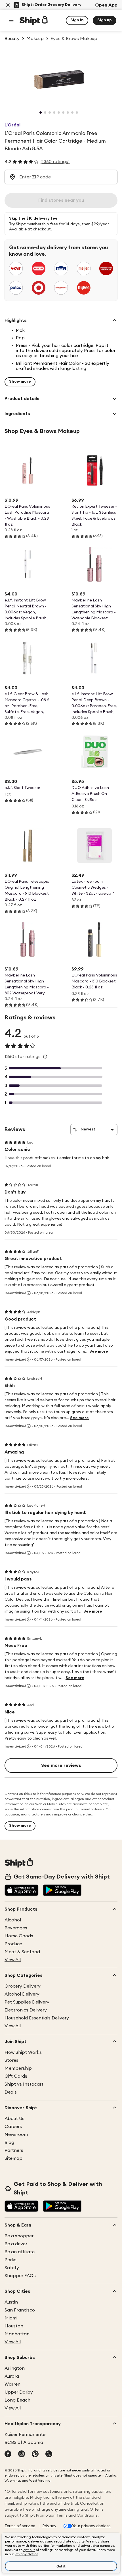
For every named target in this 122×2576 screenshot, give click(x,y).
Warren (12, 2384)
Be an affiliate (20, 2252)
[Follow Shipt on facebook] (8, 2454)
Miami (11, 2318)
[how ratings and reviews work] (45, 1057)
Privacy (49, 2526)
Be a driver (16, 2244)
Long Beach (17, 2400)
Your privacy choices (91, 2526)
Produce (13, 1944)
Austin (11, 2302)
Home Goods (19, 1936)
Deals (11, 2092)
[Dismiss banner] (8, 5)
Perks (10, 2260)
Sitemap (13, 2158)
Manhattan (17, 2334)
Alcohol (13, 1920)
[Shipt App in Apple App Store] (22, 1891)
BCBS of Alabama (24, 2442)
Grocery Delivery (23, 1986)
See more (99, 1351)
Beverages (16, 1928)
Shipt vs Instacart (24, 2084)
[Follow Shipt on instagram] (22, 2454)
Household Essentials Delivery (37, 2018)
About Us (14, 2119)
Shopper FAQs (20, 2276)
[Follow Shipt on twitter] (49, 2454)
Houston (14, 2326)
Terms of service (20, 2526)
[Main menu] (11, 20)
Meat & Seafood (22, 1952)
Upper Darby (19, 2392)
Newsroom (16, 2134)
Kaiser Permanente (25, 2435)
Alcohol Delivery (22, 1994)
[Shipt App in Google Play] (62, 1891)
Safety (12, 2268)
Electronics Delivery (26, 2010)
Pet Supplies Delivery (27, 2002)
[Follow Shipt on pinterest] (35, 2454)
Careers (13, 2127)
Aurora (12, 2376)
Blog (9, 2142)
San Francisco (20, 2310)
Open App (106, 5)
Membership (18, 2068)
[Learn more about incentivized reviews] (29, 1293)
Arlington (15, 2368)
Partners (14, 2150)
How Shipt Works (23, 2052)
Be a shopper (19, 2236)
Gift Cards (16, 2076)
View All (13, 1960)
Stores (11, 2060)
